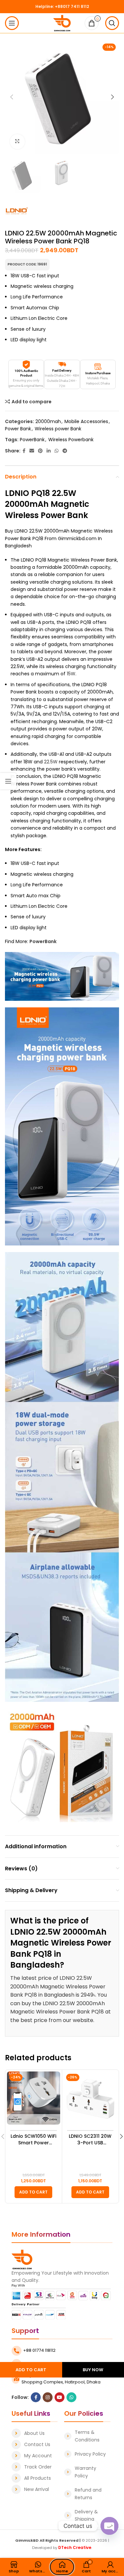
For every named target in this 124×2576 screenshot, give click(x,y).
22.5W (50, 762)
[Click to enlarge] (17, 142)
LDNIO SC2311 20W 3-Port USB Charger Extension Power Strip (90, 2140)
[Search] (112, 23)
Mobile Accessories (86, 421)
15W (71, 674)
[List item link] (35, 2433)
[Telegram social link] (65, 451)
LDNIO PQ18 (27, 493)
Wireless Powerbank (71, 440)
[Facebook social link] (24, 451)
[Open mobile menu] (12, 23)
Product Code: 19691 (27, 264)
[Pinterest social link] (40, 451)
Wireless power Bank (58, 429)
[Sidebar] (8, 781)
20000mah (48, 421)
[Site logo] (62, 23)
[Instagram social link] (48, 2397)
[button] (33, 2192)
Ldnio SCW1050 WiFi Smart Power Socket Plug (33, 2140)
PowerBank (32, 440)
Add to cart (31, 2370)
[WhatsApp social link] (57, 451)
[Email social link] (32, 451)
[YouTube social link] (60, 2397)
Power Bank (18, 429)
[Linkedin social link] (49, 451)
